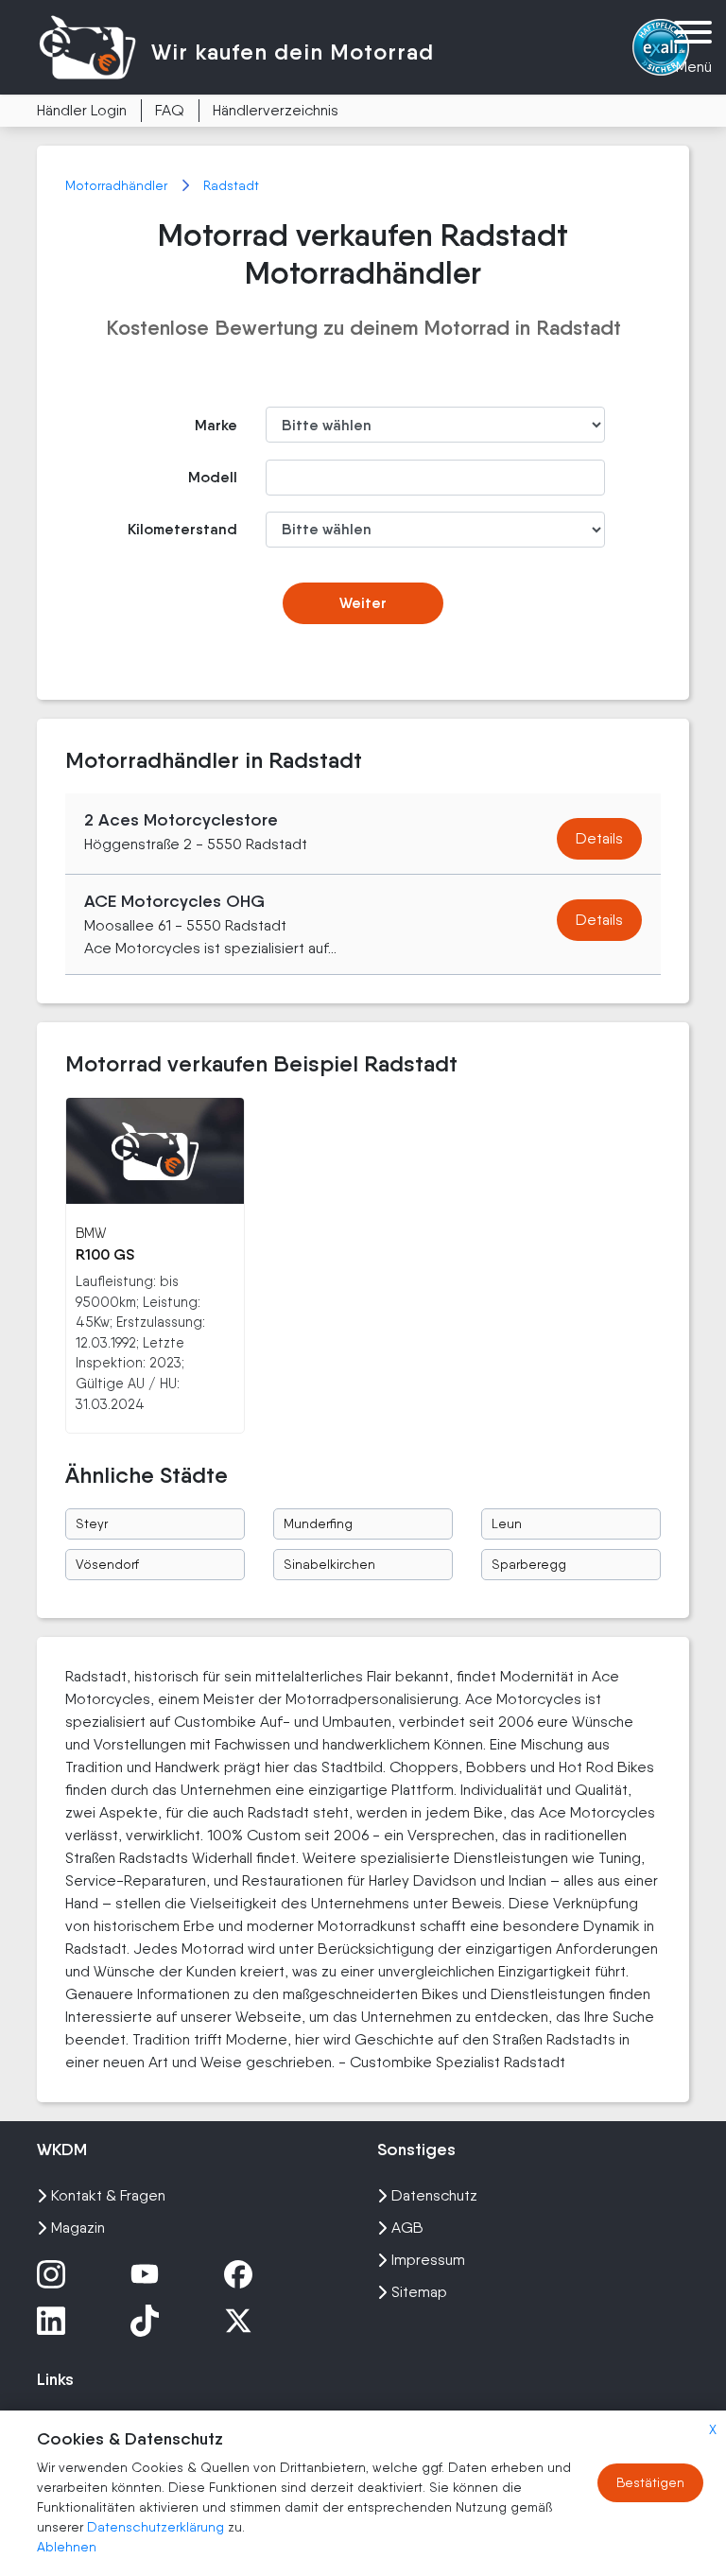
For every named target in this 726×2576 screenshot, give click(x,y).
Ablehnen (67, 2547)
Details (599, 838)
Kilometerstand (182, 529)
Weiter (363, 603)
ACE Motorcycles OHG (174, 901)
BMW (91, 1233)
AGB (407, 2228)
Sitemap (419, 2292)
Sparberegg (529, 1564)
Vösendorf (107, 1564)
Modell (213, 477)
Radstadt (231, 185)
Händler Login (82, 110)
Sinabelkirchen (329, 1564)
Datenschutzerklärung (157, 2527)
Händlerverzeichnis (276, 110)
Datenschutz (434, 2195)
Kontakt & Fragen (108, 2195)
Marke (216, 425)
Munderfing (318, 1523)
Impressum (428, 2260)
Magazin (78, 2228)
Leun (507, 1523)
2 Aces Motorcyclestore (181, 820)
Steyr (92, 1523)
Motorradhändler (118, 185)
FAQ (170, 110)
